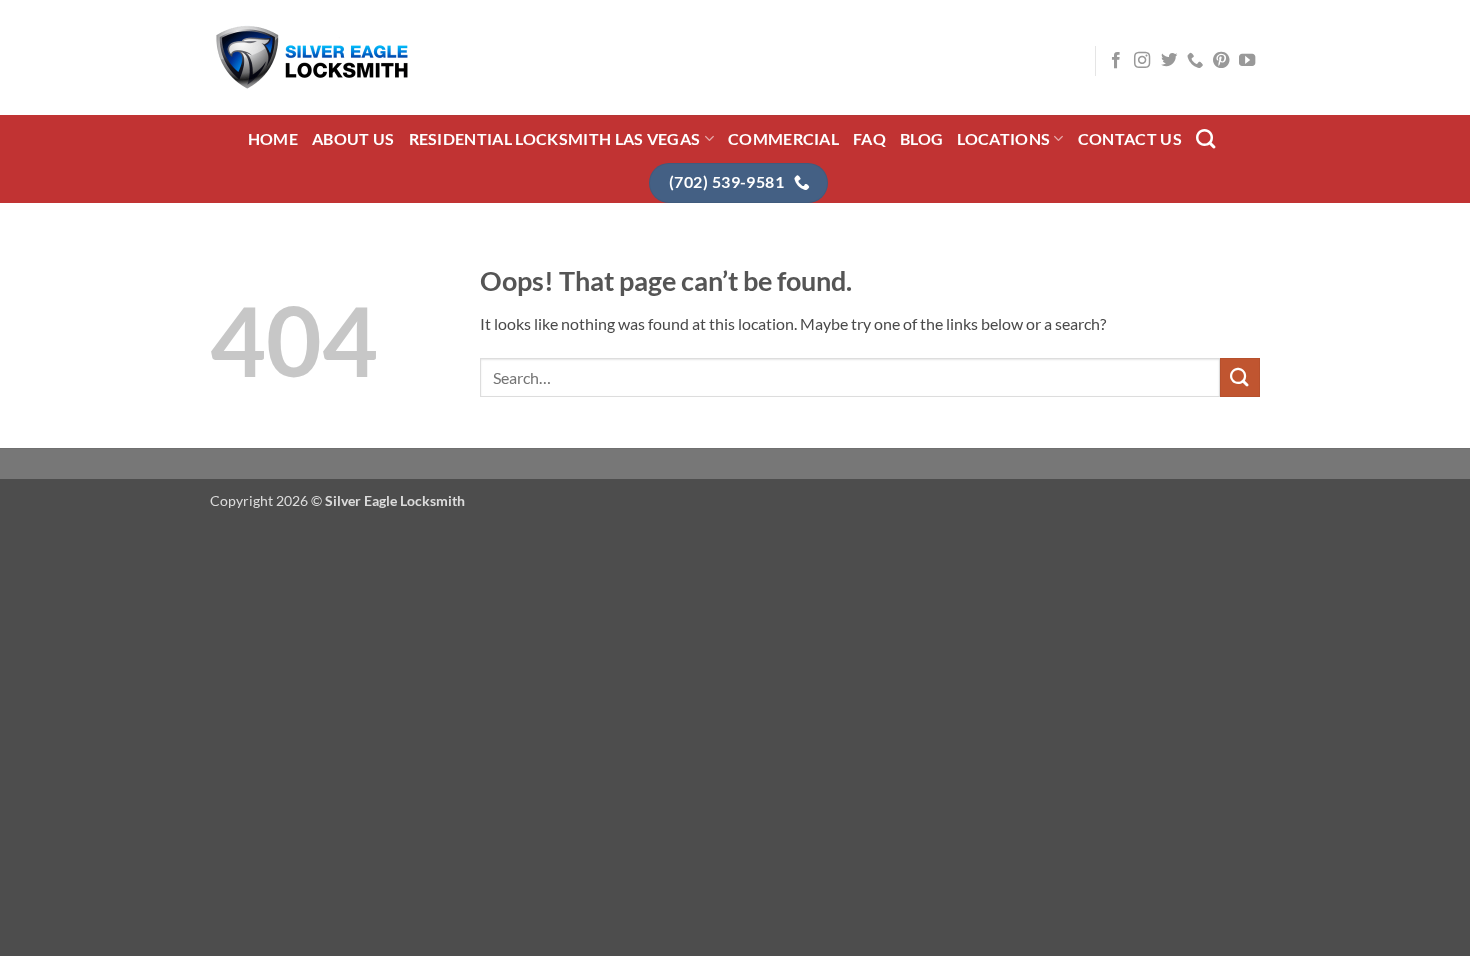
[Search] (1205, 138)
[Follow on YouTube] (1247, 61)
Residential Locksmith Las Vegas (555, 138)
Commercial (783, 138)
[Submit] (1240, 377)
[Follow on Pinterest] (1221, 61)
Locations (1003, 138)
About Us (353, 138)
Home (273, 138)
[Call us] (1195, 61)
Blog (921, 138)
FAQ (869, 138)
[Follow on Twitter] (1169, 61)
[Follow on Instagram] (1142, 61)
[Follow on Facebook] (1116, 61)
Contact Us (1130, 138)
